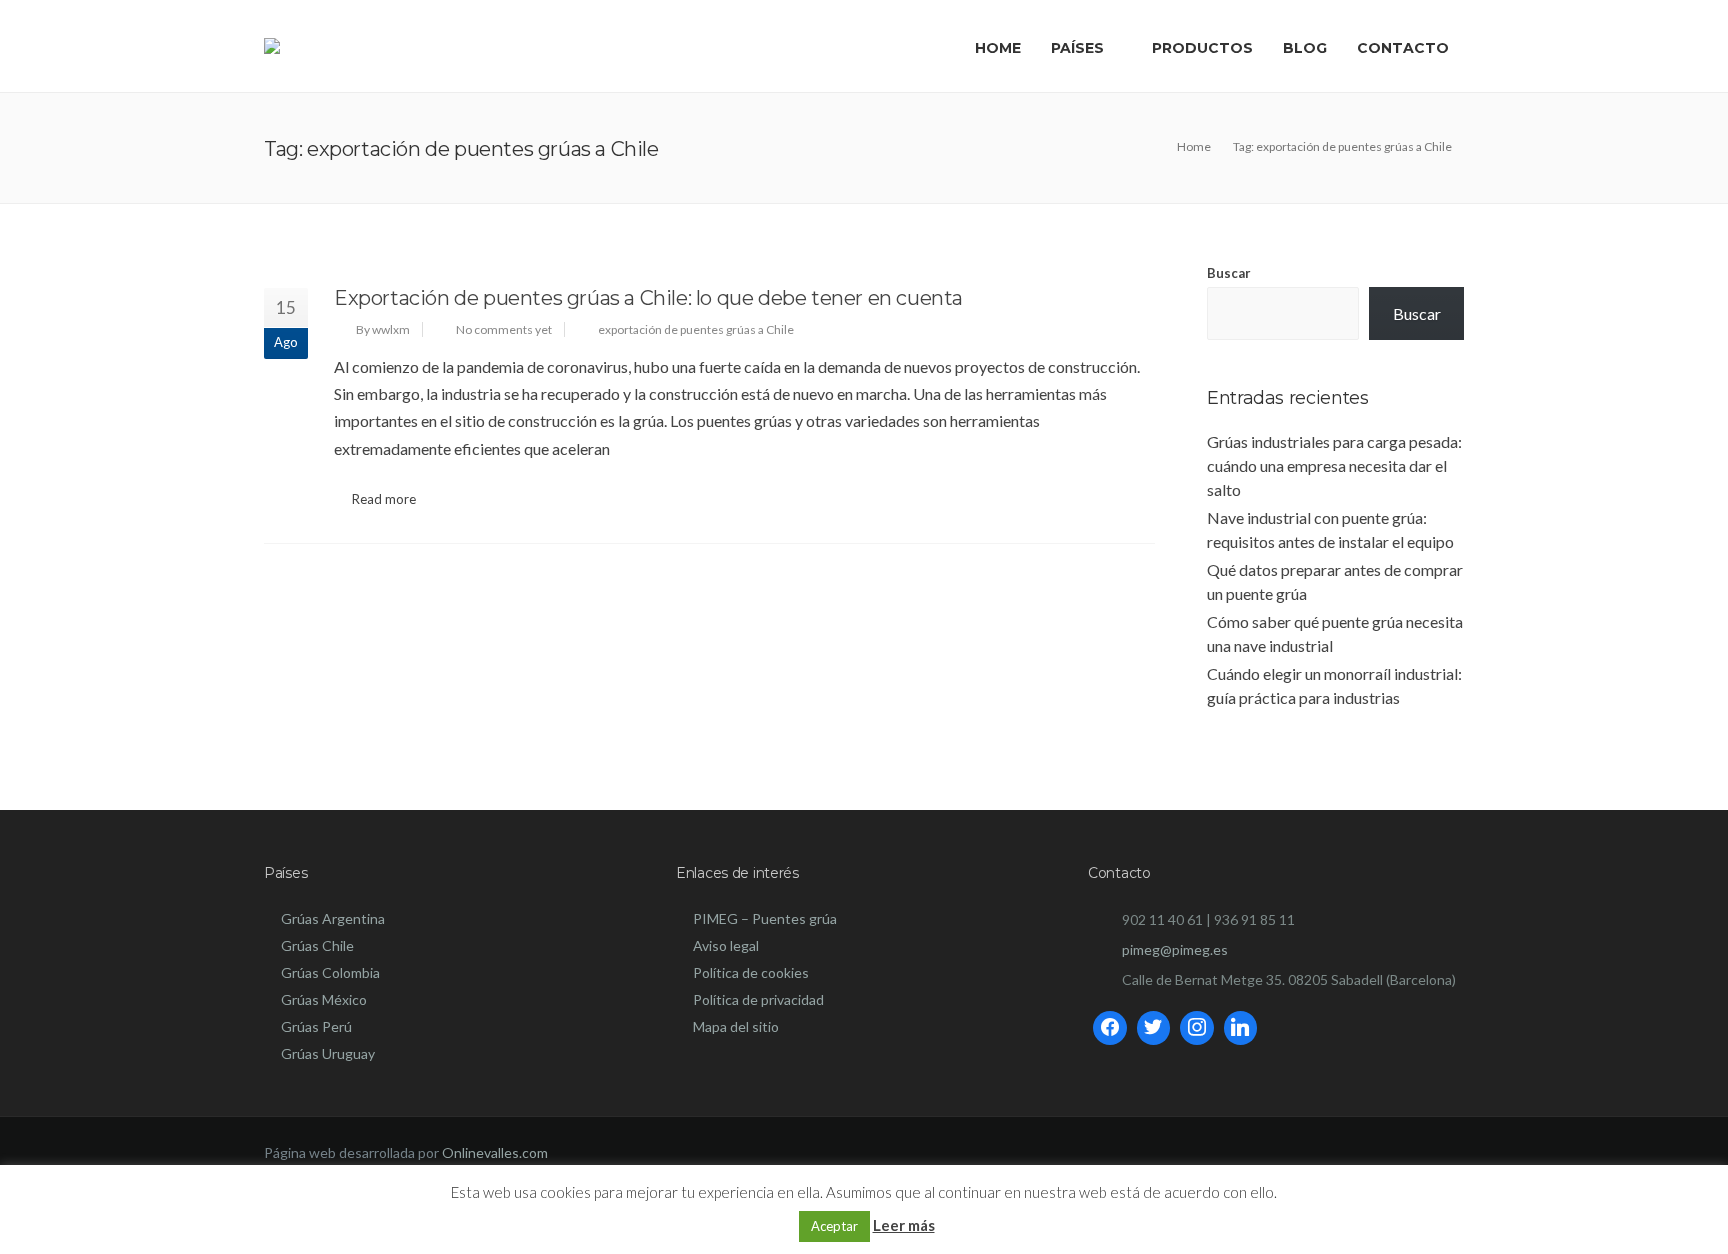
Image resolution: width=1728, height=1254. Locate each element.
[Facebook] (1110, 1028)
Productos (1202, 48)
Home (998, 48)
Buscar (1229, 273)
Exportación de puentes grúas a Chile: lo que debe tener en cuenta (648, 298)
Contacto (1403, 48)
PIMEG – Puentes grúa (765, 918)
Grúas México (324, 999)
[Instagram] (1197, 1028)
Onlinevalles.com (495, 1152)
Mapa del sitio (736, 1026)
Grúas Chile (317, 945)
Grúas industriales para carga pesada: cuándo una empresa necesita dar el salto (1334, 465)
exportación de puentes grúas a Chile (696, 329)
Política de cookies (751, 972)
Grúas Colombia (330, 972)
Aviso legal (726, 945)
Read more (384, 499)
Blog (1305, 48)
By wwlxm (383, 329)
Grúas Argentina (333, 918)
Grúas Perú (316, 1026)
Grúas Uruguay (328, 1053)
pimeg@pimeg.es (1175, 949)
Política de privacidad (758, 999)
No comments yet (504, 329)
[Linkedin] (1241, 1028)
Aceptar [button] (834, 1226)
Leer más (904, 1225)
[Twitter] (1154, 1028)
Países (1077, 48)
